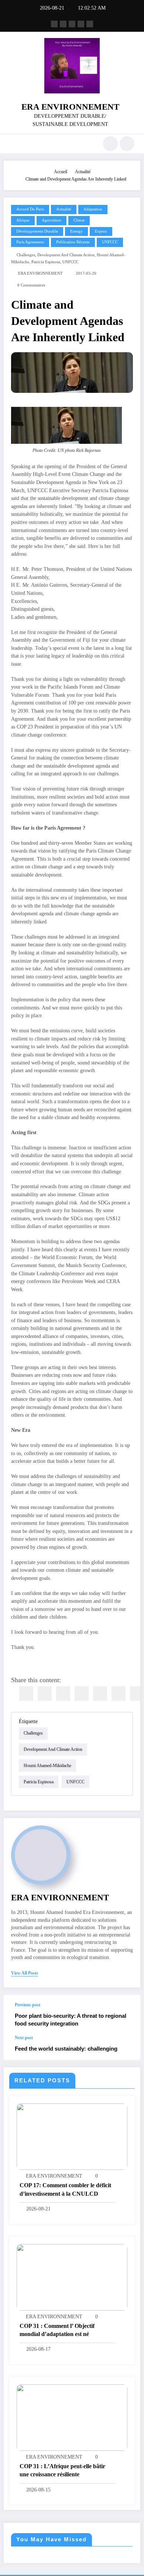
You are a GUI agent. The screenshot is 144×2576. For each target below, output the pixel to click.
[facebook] (26, 1694)
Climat (79, 220)
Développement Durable (37, 231)
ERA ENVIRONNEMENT (70, 107)
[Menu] (13, 144)
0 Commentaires (31, 285)
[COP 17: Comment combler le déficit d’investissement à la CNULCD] (72, 2136)
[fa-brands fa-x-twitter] (63, 24)
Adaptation (93, 209)
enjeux (101, 231)
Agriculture (52, 220)
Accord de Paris (30, 209)
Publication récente (73, 242)
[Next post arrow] (127, 2047)
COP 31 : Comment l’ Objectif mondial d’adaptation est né (57, 2330)
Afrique (23, 220)
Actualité (64, 209)
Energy (76, 231)
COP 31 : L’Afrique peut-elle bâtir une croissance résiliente (62, 2470)
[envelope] (82, 1694)
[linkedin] (63, 1694)
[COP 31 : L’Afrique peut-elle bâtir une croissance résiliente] (72, 2417)
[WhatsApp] (119, 1694)
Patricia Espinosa (46, 262)
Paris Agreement (30, 242)
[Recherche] (110, 144)
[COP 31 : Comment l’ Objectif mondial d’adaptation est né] (72, 2277)
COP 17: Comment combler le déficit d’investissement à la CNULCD (65, 2189)
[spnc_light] (127, 144)
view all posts (25, 1973)
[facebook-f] (54, 24)
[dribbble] (72, 24)
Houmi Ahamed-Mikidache (47, 1766)
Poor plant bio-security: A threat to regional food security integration (71, 2020)
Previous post (28, 2005)
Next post (24, 2038)
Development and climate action (66, 255)
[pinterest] (100, 1694)
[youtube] (90, 24)
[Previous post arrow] (127, 2015)
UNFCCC (110, 242)
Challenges (26, 255)
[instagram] (81, 24)
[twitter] (45, 1694)
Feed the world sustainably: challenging (66, 2049)
